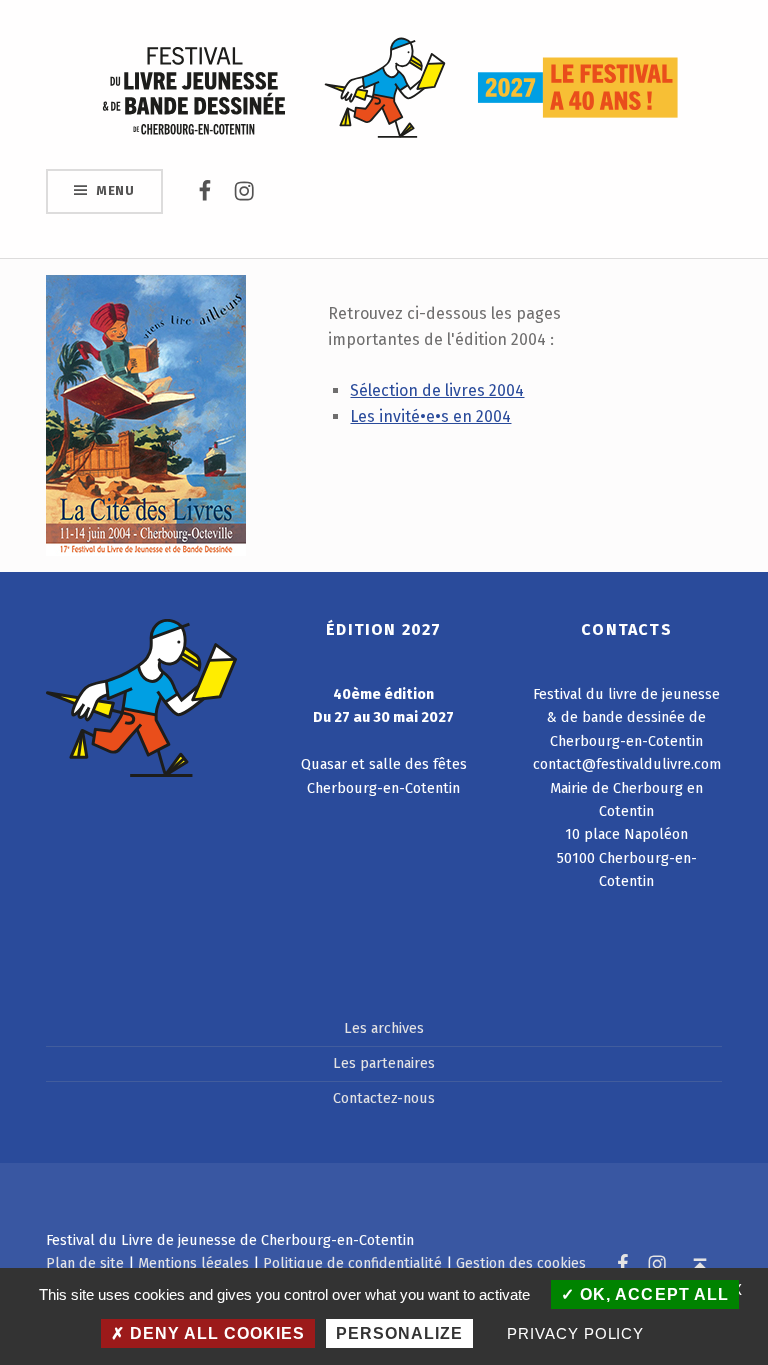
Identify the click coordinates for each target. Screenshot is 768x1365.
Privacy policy (575, 1333)
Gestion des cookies (521, 1263)
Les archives (384, 1028)
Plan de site (85, 1263)
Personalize (399, 1333)
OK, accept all (651, 1294)
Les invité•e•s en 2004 (430, 416)
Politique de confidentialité (352, 1263)
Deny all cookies (215, 1333)
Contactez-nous (384, 1098)
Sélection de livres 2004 (437, 390)
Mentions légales (193, 1263)
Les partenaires (384, 1063)
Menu (115, 190)
